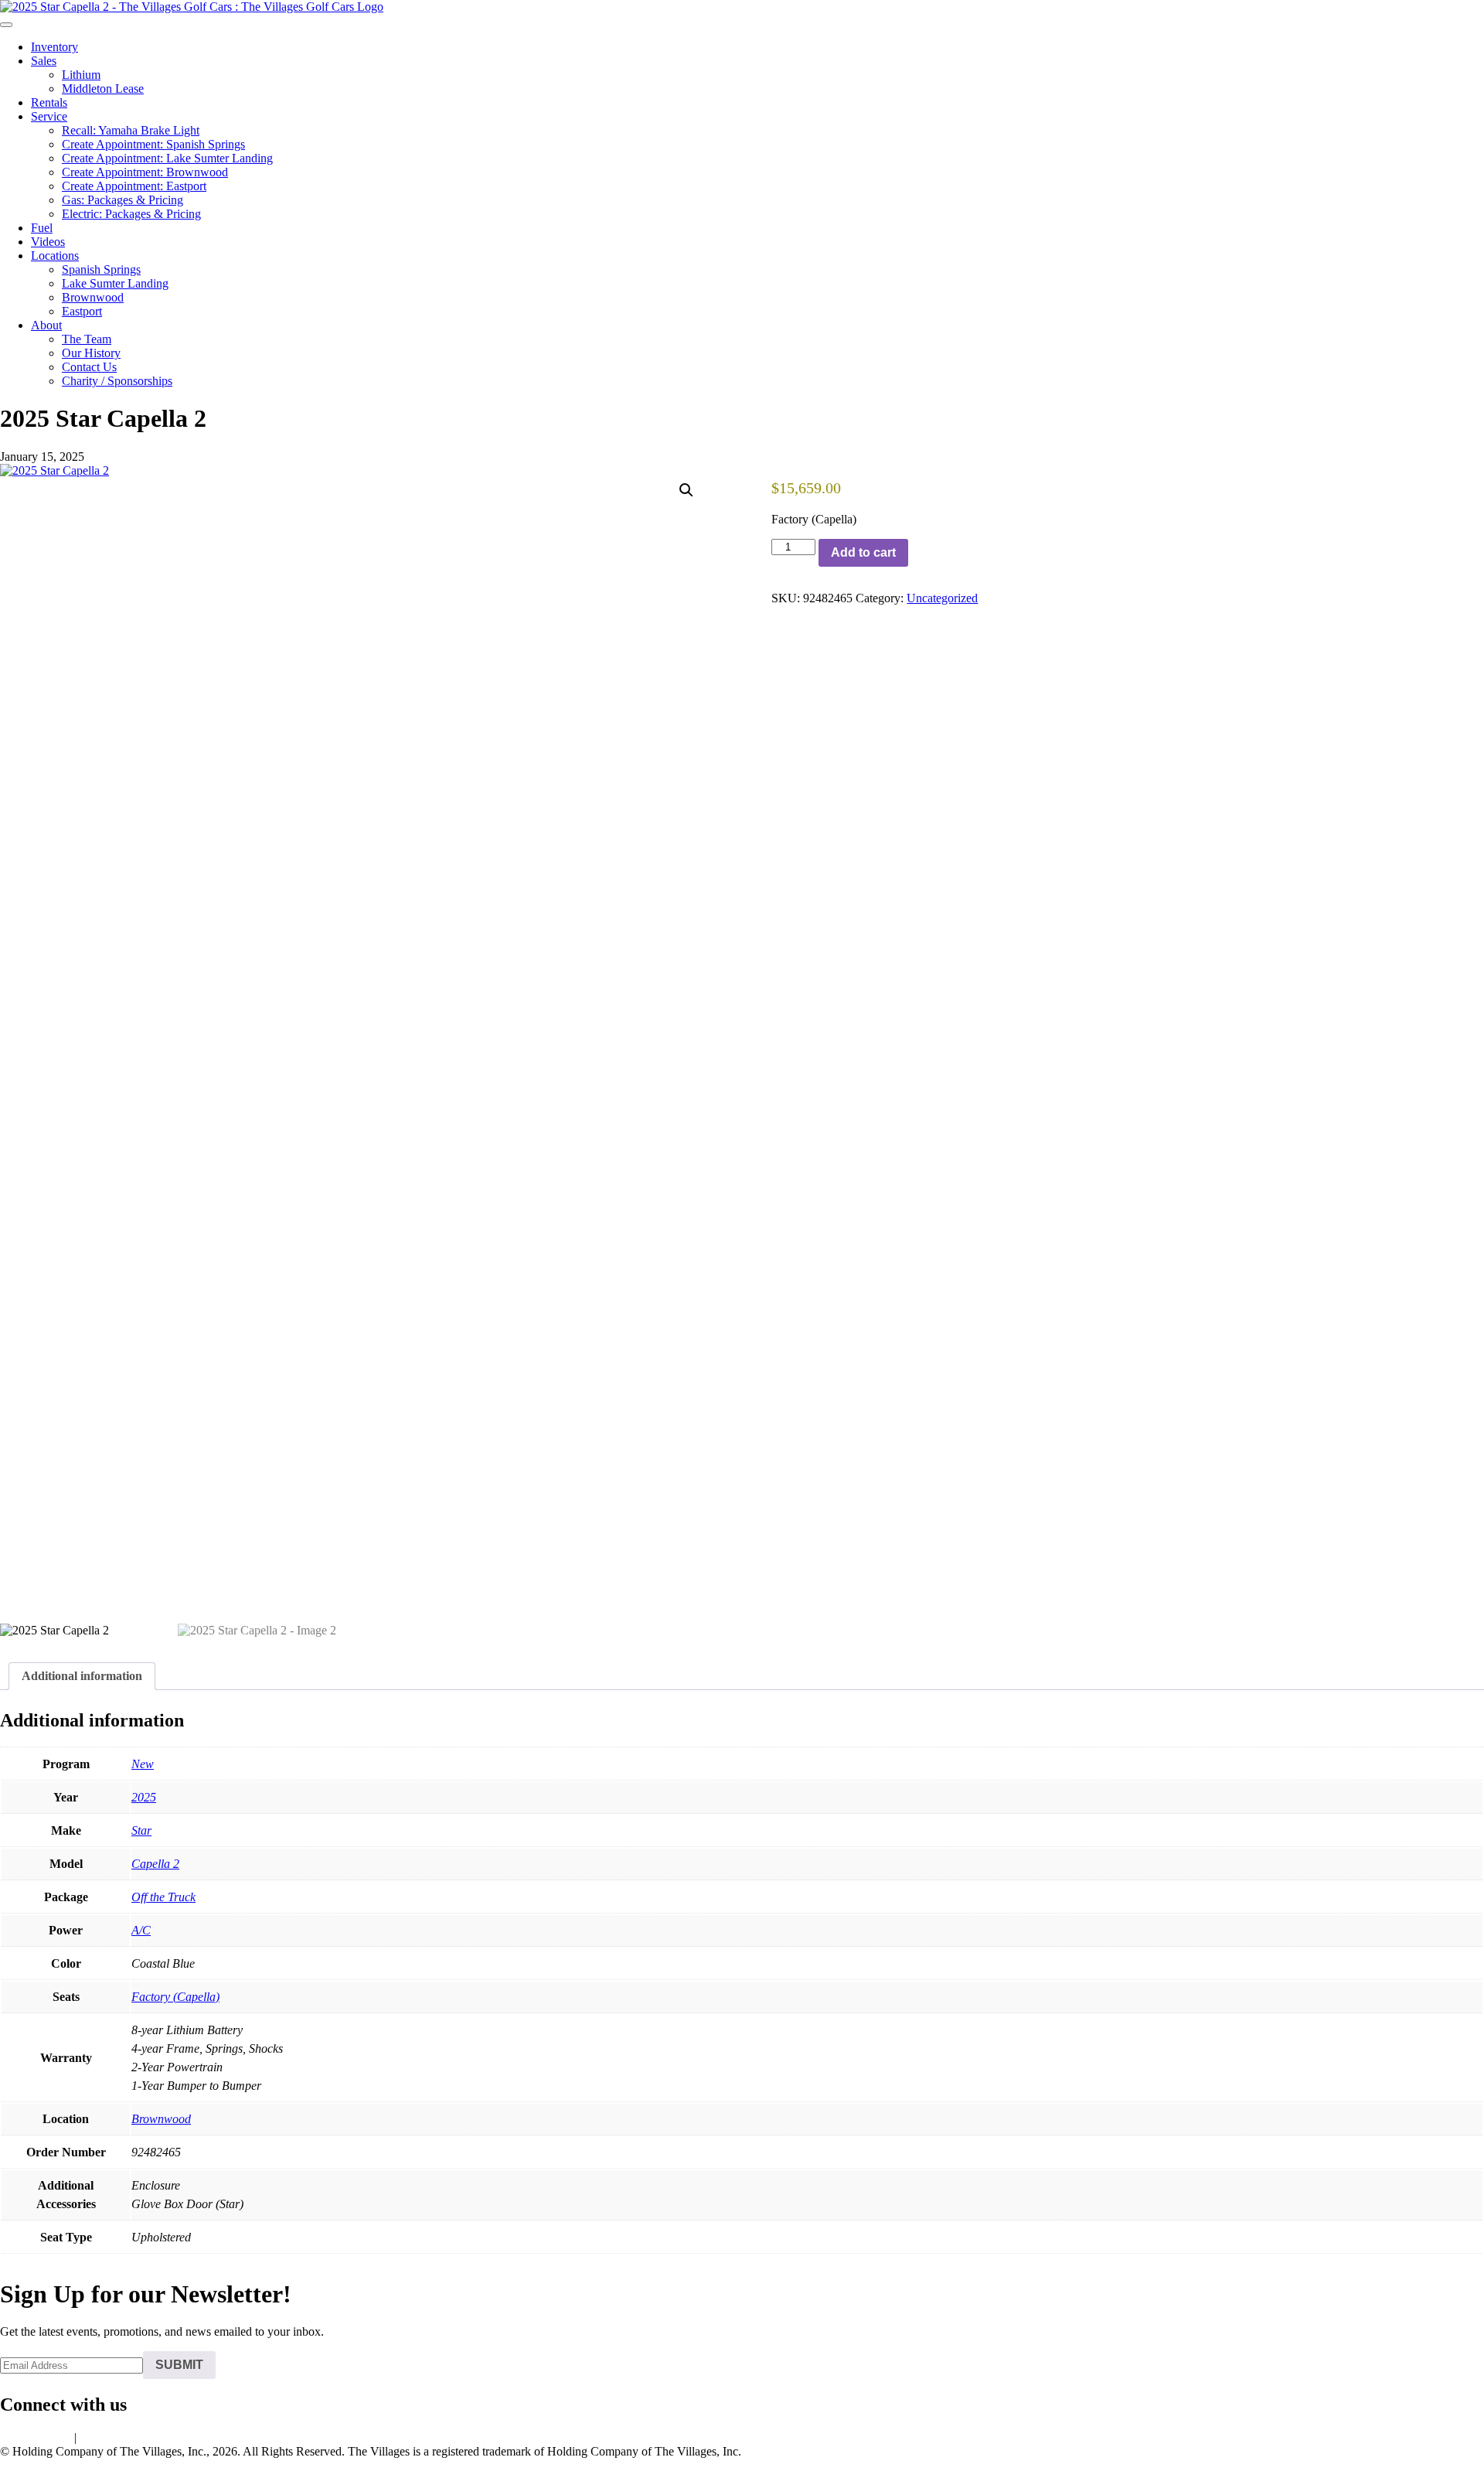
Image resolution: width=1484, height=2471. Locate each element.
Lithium (81, 75)
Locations (55, 256)
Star (141, 1830)
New (143, 1764)
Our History (91, 353)
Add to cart (863, 552)
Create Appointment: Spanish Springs (153, 144)
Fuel (42, 228)
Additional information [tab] (82, 1676)
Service (49, 116)
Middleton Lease (103, 89)
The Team (87, 339)
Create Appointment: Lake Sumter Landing (167, 158)
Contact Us (89, 367)
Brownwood (93, 297)
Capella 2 (155, 1864)
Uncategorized (942, 598)
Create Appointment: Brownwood (145, 172)
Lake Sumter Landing (115, 283)
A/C (141, 1930)
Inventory (54, 47)
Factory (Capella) (175, 1997)
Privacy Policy (36, 2437)
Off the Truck (163, 1897)
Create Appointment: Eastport (134, 186)
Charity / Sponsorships (117, 381)
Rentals (49, 102)
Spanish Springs (101, 269)
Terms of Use (112, 2437)
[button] (686, 490)
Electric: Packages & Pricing (131, 214)
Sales (44, 61)
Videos (48, 242)
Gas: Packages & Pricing (123, 200)
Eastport (82, 311)
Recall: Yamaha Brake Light (131, 130)
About (46, 325)
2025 (144, 1797)
